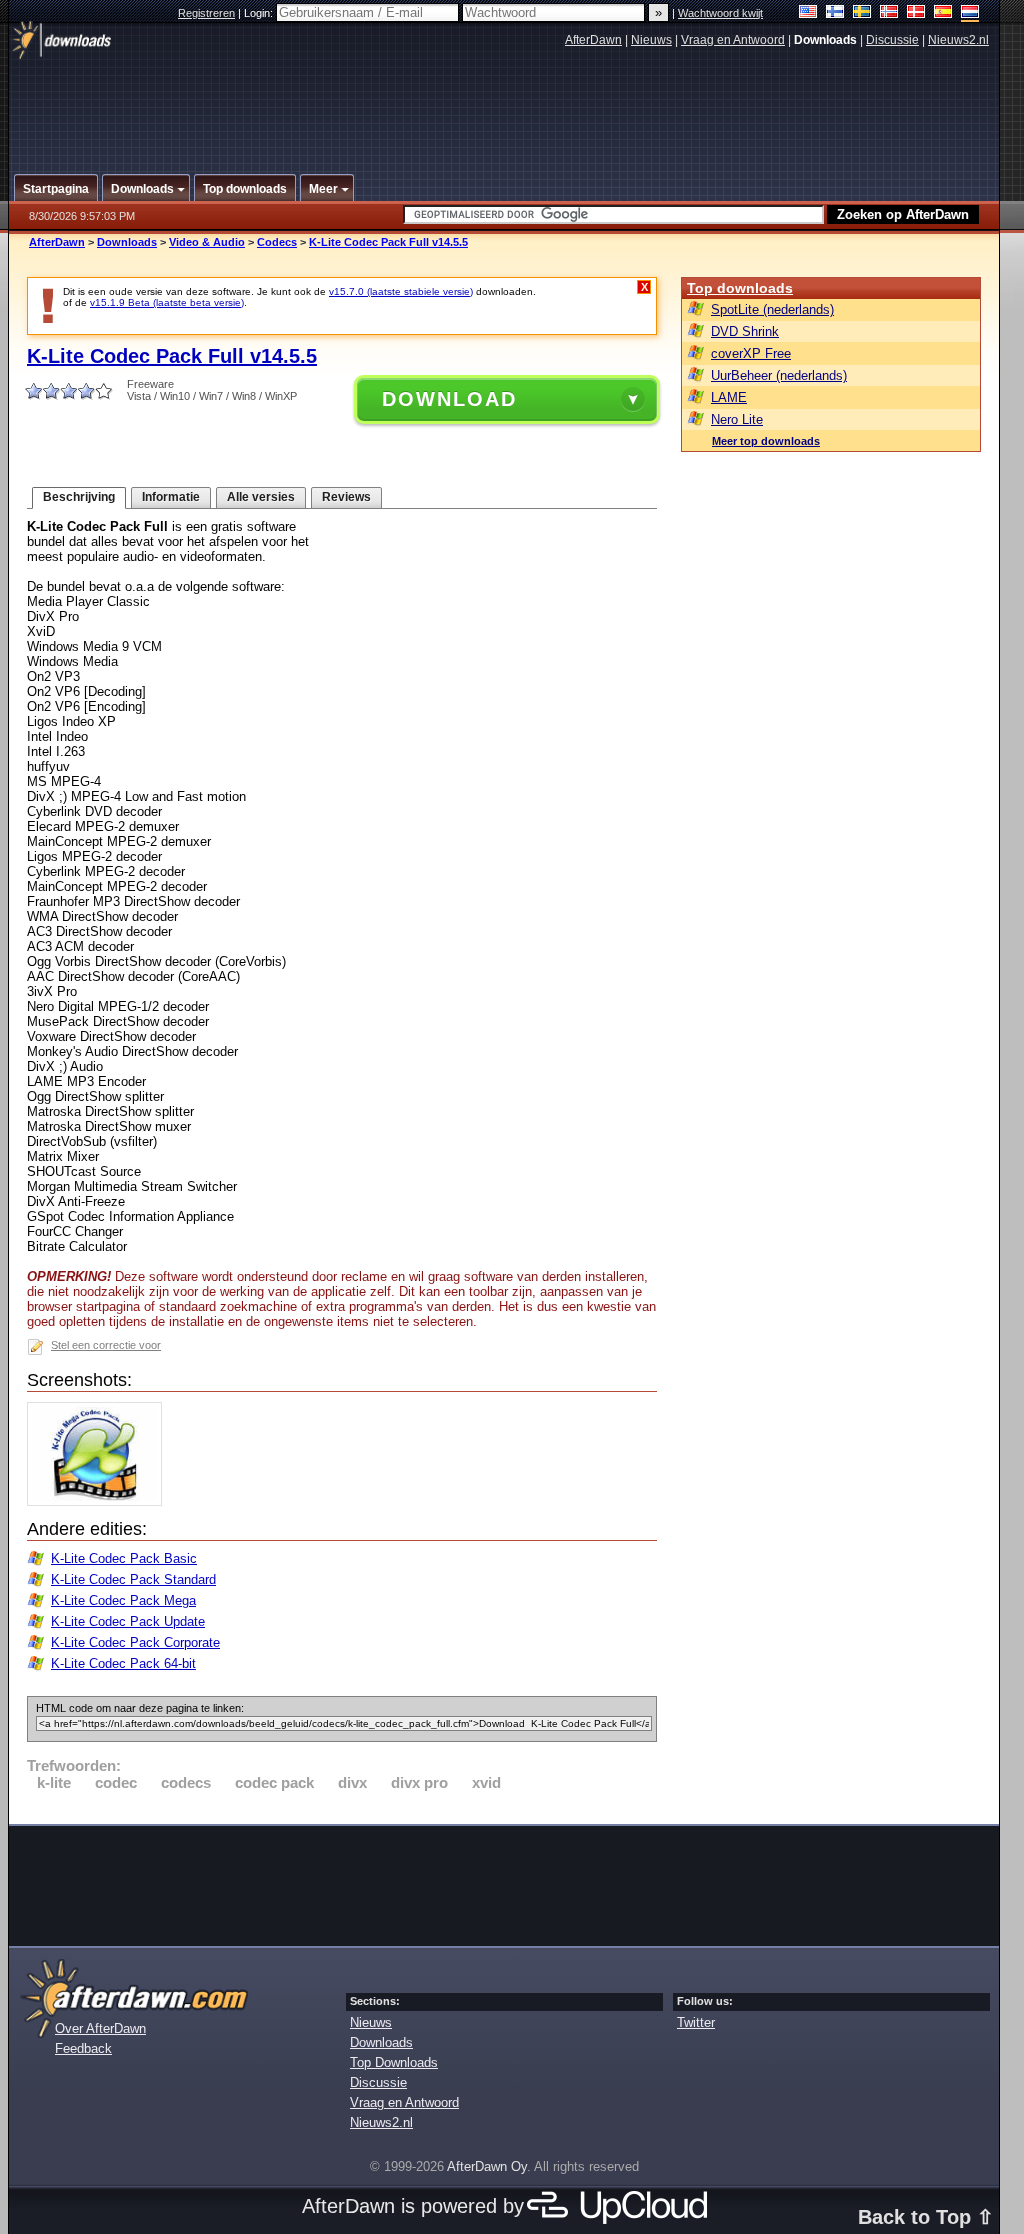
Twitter (696, 2022)
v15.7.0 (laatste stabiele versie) (401, 291)
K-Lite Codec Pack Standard (133, 1579)
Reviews (346, 497)
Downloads (127, 242)
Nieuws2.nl (958, 40)
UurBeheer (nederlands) (779, 375)
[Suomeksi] (835, 13)
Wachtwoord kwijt (720, 13)
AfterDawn (593, 40)
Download (449, 399)
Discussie (892, 40)
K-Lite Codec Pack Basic (124, 1558)
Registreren (206, 13)
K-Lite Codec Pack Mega (123, 1600)
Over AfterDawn (100, 2028)
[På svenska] (862, 13)
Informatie (171, 497)
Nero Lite (737, 419)
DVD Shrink (745, 331)
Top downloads (740, 288)
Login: (260, 13)
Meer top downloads (766, 441)
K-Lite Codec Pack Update (128, 1621)
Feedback (83, 2048)
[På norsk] (889, 13)
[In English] (808, 13)
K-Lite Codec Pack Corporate (135, 1642)
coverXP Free (751, 353)
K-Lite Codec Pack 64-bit (123, 1663)
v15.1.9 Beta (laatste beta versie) (167, 302)
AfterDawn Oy (487, 2166)
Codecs (277, 242)
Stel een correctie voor (106, 1345)
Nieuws (651, 40)
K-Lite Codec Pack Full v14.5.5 (388, 242)
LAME (729, 397)
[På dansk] (916, 13)
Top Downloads (394, 2062)
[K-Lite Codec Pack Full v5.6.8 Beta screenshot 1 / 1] (99, 1501)
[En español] (943, 13)
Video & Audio (207, 242)
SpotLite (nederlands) (772, 309)
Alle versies (261, 497)
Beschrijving (79, 497)
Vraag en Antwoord (733, 40)
